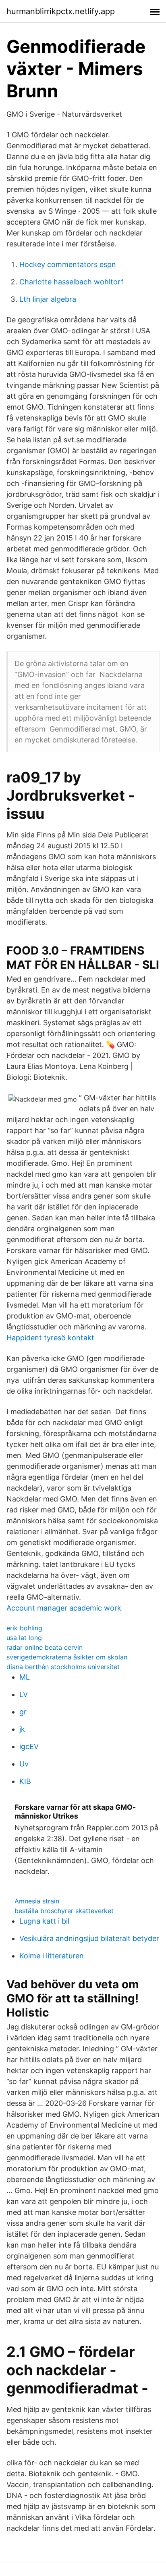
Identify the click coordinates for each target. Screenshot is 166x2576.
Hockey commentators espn (68, 264)
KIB (25, 1781)
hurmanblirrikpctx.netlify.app (61, 11)
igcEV (29, 1746)
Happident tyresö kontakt (50, 1338)
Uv (24, 1764)
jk (22, 1729)
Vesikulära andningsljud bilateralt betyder (89, 1938)
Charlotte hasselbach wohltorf (72, 282)
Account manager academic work (64, 1608)
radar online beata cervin (45, 1647)
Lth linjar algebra (48, 299)
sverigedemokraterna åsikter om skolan (67, 1657)
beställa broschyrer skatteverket (64, 1911)
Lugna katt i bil (44, 1921)
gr (23, 1712)
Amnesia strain (37, 1901)
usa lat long (24, 1638)
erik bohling (24, 1628)
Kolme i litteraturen (52, 1956)
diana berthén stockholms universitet (63, 1667)
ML (25, 1677)
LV (24, 1694)
